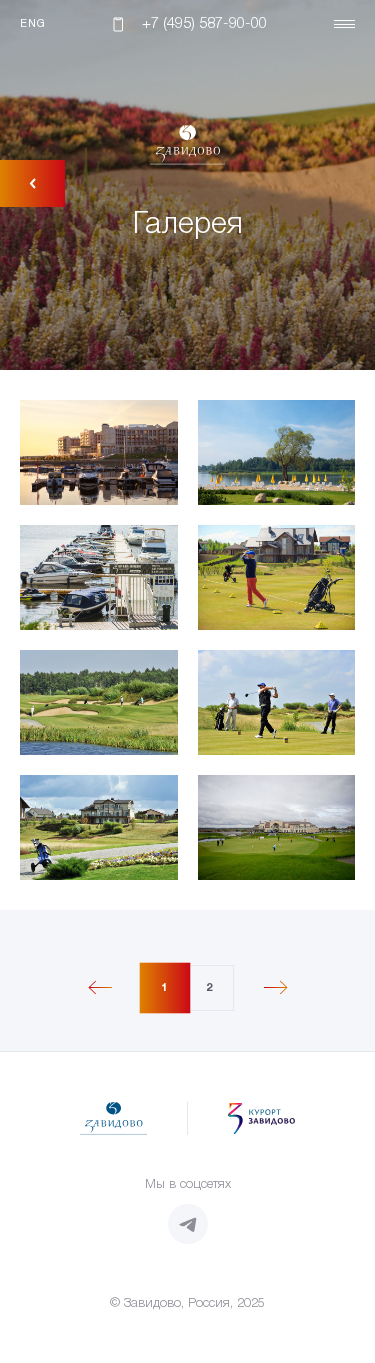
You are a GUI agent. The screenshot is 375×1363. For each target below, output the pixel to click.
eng (33, 24)
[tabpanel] (187, 640)
